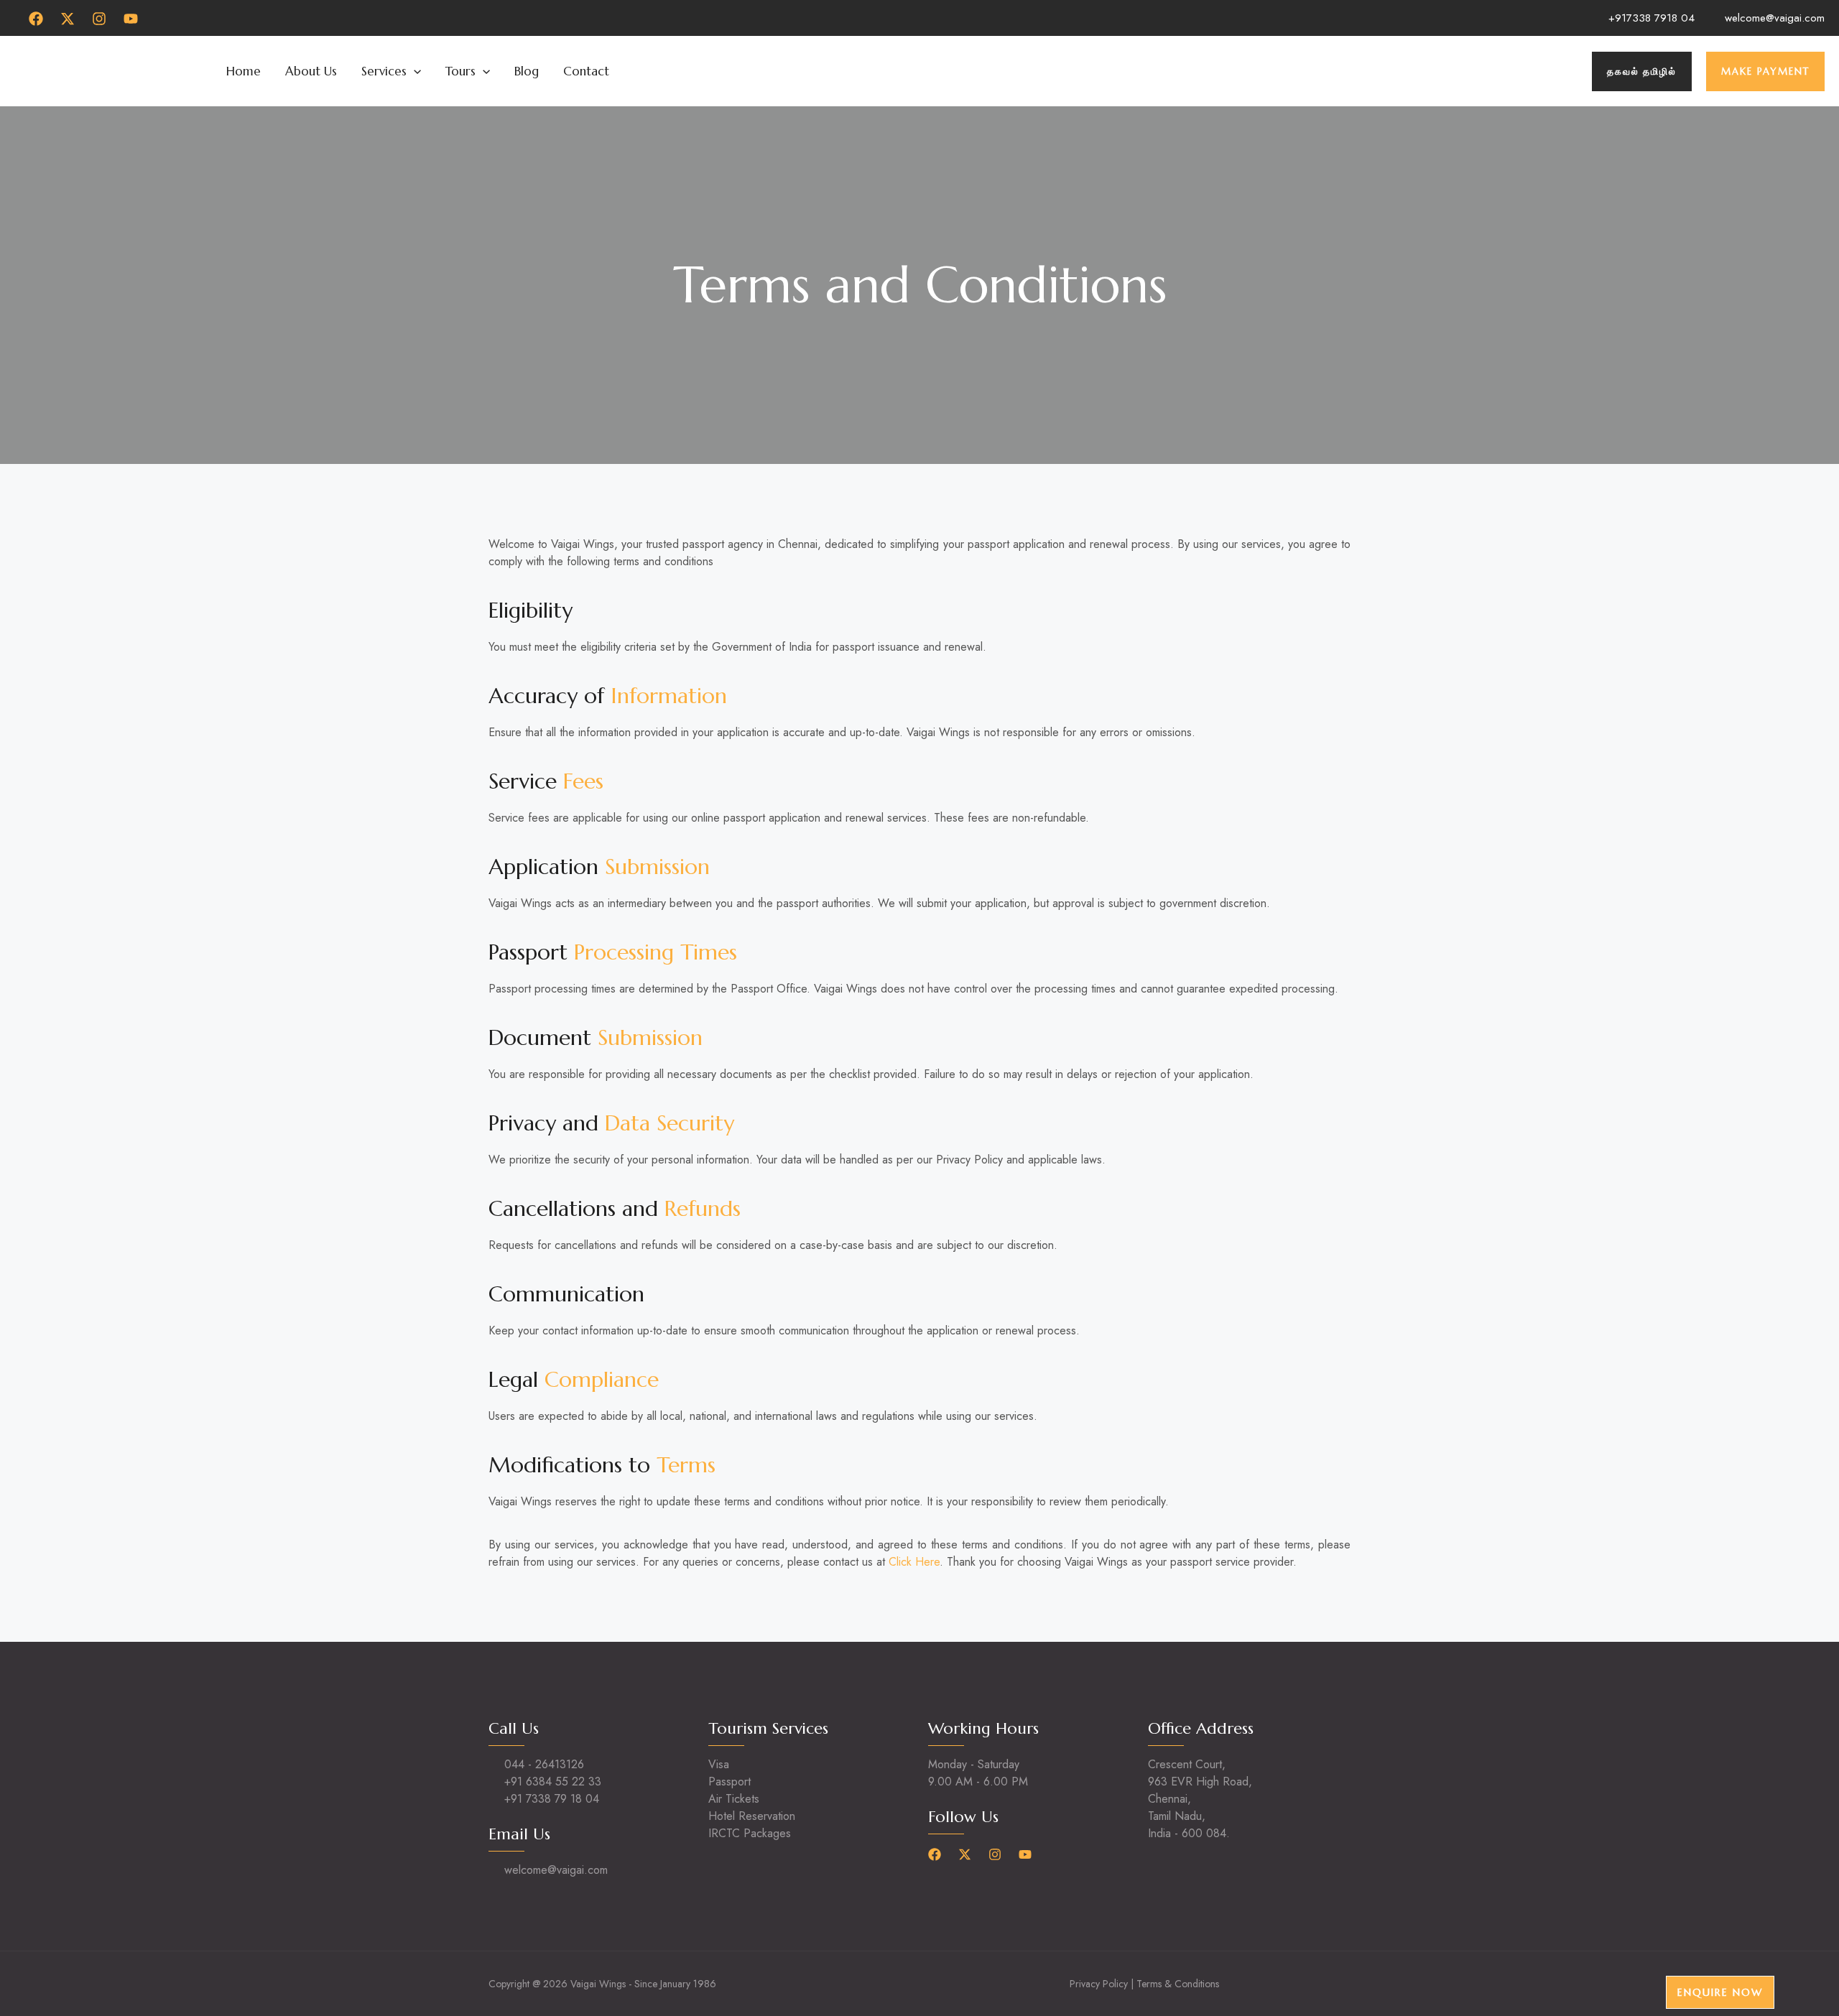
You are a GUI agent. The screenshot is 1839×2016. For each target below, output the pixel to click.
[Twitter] (68, 19)
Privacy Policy (1099, 1984)
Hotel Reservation (752, 1816)
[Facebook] (36, 19)
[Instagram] (99, 19)
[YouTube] (131, 19)
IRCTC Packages (750, 1833)
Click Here (914, 1562)
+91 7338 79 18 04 (552, 1799)
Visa (719, 1764)
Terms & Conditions (1178, 1984)
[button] (1642, 71)
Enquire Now (1720, 1992)
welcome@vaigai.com (1775, 18)
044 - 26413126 (544, 1764)
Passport (729, 1782)
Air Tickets (734, 1799)
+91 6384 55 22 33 (553, 1782)
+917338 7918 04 (1652, 18)
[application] (414, 71)
